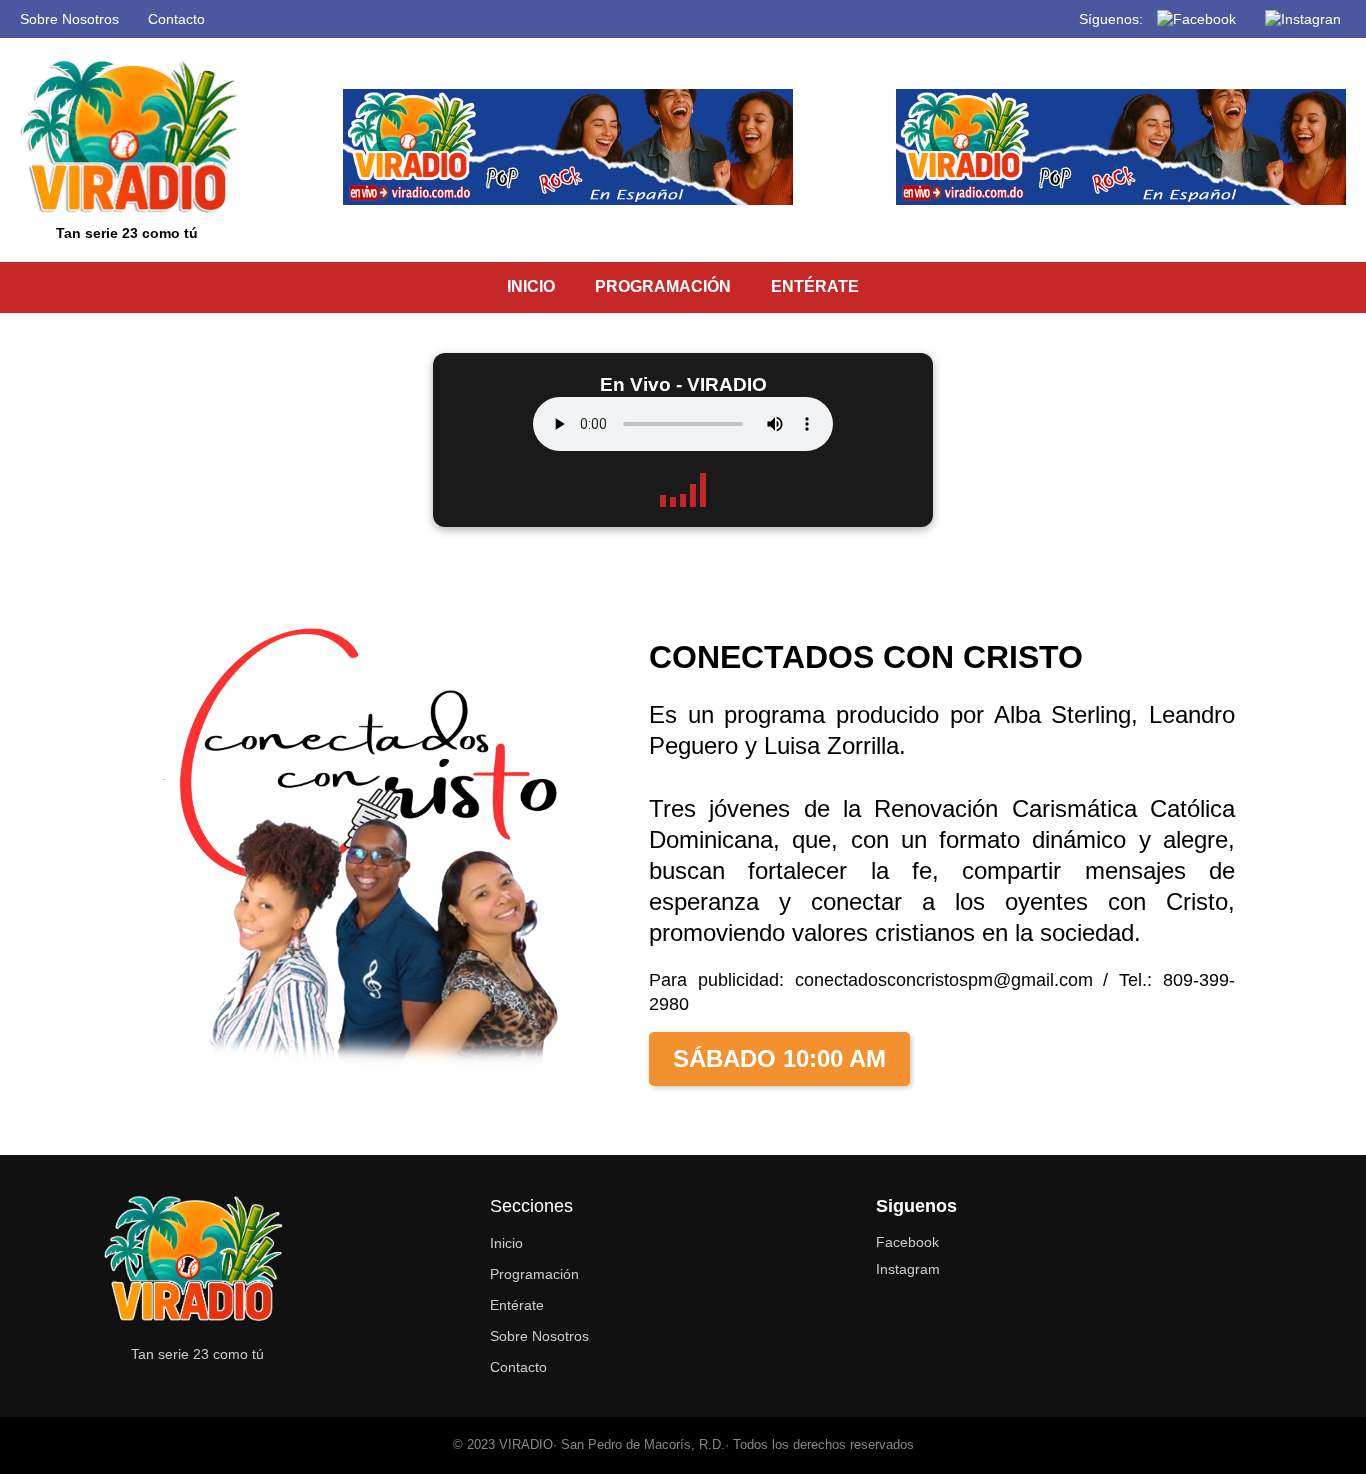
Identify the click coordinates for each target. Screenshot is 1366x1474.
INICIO (531, 286)
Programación (534, 1274)
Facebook (907, 1242)
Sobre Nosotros (69, 19)
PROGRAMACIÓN (663, 286)
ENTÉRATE (815, 286)
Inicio (506, 1243)
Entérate (517, 1305)
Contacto (176, 19)
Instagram (908, 1269)
